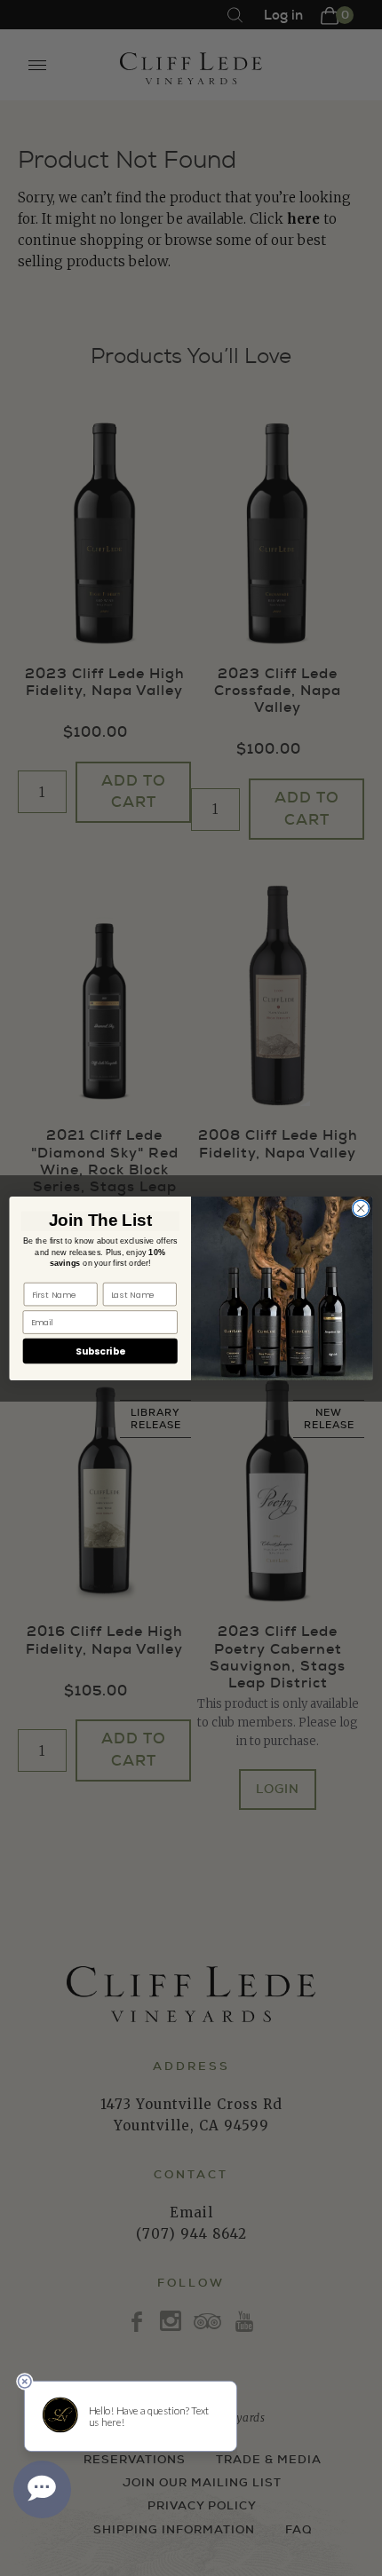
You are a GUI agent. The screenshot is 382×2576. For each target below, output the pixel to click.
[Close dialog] (361, 1208)
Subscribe (100, 1351)
